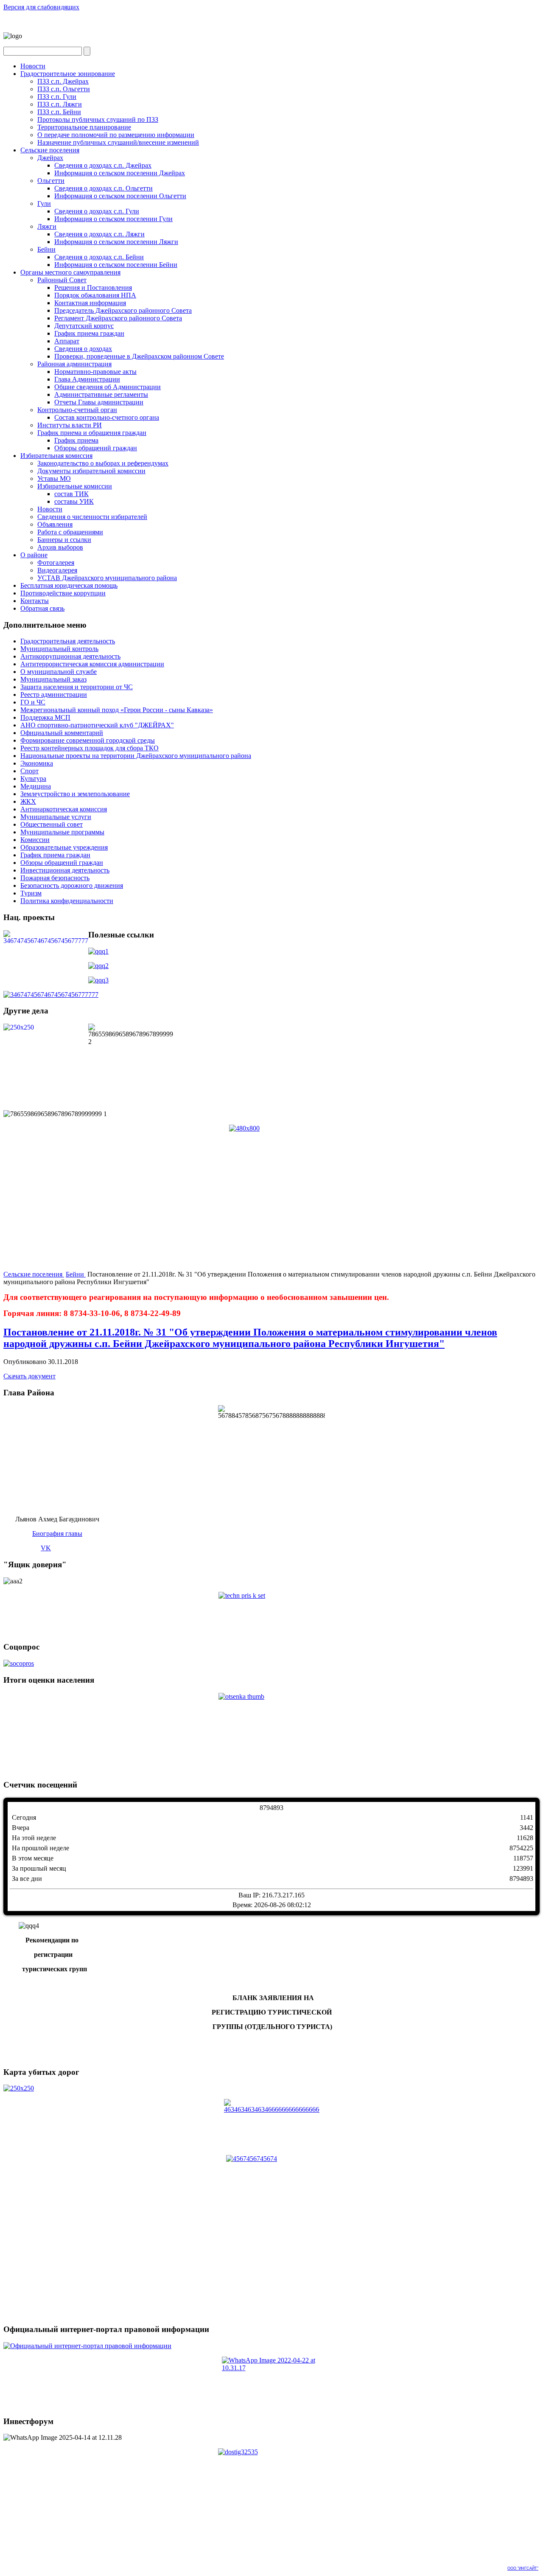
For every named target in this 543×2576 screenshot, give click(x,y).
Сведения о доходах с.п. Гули (97, 211)
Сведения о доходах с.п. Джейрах (103, 165)
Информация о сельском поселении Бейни (116, 265)
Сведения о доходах (83, 349)
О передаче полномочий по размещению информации (116, 135)
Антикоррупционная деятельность (70, 656)
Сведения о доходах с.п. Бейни (99, 257)
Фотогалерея (56, 563)
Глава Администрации (87, 379)
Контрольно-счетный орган (77, 410)
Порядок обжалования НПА (95, 295)
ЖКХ (28, 801)
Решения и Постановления (93, 288)
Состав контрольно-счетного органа (107, 417)
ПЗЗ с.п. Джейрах (63, 81)
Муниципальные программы (62, 832)
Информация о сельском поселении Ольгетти (120, 196)
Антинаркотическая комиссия (64, 809)
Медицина (36, 786)
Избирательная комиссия (56, 456)
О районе (34, 555)
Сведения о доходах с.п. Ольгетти (104, 188)
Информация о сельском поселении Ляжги (116, 242)
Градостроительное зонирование (68, 74)
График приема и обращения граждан (92, 433)
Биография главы (57, 1534)
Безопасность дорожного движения (72, 885)
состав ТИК (71, 494)
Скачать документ (29, 1376)
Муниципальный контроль (59, 649)
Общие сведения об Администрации (108, 387)
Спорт (29, 771)
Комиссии (35, 840)
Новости (33, 66)
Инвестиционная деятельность (65, 870)
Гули (44, 203)
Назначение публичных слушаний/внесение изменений (118, 142)
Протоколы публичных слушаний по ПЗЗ (98, 119)
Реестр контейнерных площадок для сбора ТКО (90, 748)
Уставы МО (54, 478)
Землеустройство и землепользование (75, 794)
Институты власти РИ (70, 425)
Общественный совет (52, 824)
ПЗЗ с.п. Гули (57, 97)
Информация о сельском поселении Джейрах (120, 173)
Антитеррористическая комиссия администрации (92, 664)
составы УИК (74, 501)
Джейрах (50, 158)
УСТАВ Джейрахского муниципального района (107, 578)
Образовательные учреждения (64, 847)
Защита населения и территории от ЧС (77, 687)
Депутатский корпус (84, 326)
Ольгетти (51, 181)
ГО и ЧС (33, 702)
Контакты (35, 601)
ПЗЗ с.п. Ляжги (60, 104)
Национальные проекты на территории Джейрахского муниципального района (136, 756)
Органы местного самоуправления (70, 272)
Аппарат (67, 341)
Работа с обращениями (70, 532)
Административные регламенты (101, 394)
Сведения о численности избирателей (92, 517)
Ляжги (47, 226)
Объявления (55, 524)
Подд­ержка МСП (45, 717)
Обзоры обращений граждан (96, 448)
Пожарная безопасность (55, 878)
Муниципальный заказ (53, 679)
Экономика (37, 763)
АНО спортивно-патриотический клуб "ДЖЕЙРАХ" (97, 725)
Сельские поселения (50, 150)
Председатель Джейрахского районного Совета (123, 310)
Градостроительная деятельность (68, 641)
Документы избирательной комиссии (91, 471)
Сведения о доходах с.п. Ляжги (99, 234)
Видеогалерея (57, 570)
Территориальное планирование (84, 127)
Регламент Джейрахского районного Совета (118, 318)
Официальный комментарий (62, 733)
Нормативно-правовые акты (95, 372)
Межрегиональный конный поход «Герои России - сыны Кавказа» (117, 710)
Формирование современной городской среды (88, 740)
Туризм (31, 893)
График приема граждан (89, 333)
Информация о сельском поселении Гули (113, 219)
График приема (76, 440)
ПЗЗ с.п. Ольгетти (64, 89)
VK (46, 1548)
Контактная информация (90, 303)
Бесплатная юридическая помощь (69, 585)
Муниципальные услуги (56, 817)
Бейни (46, 249)
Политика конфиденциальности (67, 901)
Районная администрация (74, 364)
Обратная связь (42, 608)
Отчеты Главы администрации (99, 402)
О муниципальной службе (59, 672)
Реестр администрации (54, 695)
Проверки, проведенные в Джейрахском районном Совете (139, 356)
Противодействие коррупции (63, 593)
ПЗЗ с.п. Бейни (59, 112)
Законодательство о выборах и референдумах (103, 463)
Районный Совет (62, 280)
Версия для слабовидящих (41, 7)
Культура (33, 779)
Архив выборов (60, 547)
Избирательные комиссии (75, 486)
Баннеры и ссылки (64, 540)
